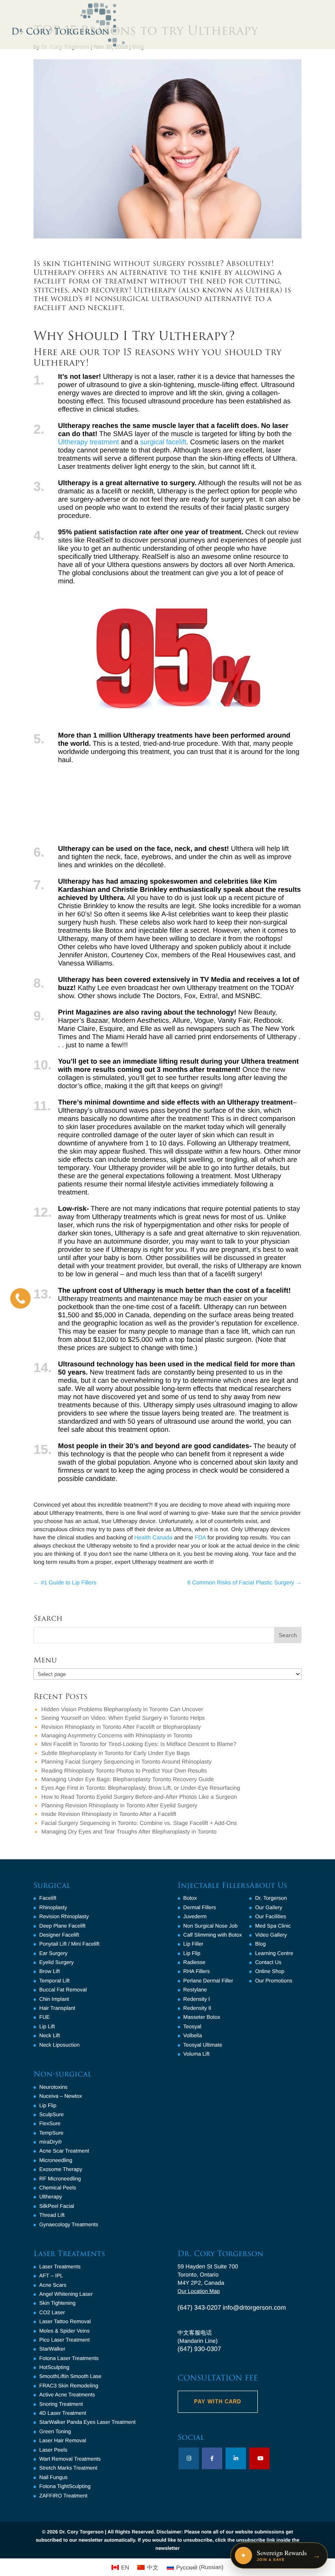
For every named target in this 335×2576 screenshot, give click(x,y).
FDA (200, 1537)
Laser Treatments (60, 2267)
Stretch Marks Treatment (68, 2468)
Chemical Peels (58, 2188)
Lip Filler (193, 1944)
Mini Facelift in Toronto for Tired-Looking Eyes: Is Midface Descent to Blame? (139, 1744)
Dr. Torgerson (271, 1898)
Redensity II (198, 2008)
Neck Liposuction (59, 2045)
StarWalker (52, 2349)
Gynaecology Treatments (69, 2224)
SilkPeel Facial (57, 2206)
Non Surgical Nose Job (211, 1926)
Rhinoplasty (53, 1907)
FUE (45, 2017)
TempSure (51, 2133)
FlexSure (50, 2123)
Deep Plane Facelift (62, 1926)
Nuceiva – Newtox (61, 2096)
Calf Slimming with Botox (213, 1935)
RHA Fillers (197, 1971)
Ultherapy (51, 2197)
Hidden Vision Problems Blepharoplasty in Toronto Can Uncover (122, 1709)
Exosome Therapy (61, 2169)
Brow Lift (50, 1971)
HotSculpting (54, 2367)
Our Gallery (268, 1907)
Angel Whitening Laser (66, 2294)
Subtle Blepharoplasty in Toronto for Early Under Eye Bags (115, 1753)
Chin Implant (54, 1999)
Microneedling (56, 2160)
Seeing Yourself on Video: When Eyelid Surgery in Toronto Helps (123, 1718)
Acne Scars (53, 2285)
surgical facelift (163, 442)
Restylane (195, 1990)
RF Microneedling (60, 2179)
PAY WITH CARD (218, 2402)
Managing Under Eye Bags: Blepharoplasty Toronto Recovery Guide (127, 1779)
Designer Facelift (59, 1935)
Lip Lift (47, 2026)
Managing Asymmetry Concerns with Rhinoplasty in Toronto (117, 1735)
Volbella (193, 2035)
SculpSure (51, 2114)
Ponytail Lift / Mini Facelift (69, 1944)
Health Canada (153, 1537)
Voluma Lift (197, 2054)
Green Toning (55, 2431)
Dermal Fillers (200, 1907)
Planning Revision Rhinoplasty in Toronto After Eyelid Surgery (119, 1805)
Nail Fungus (53, 2477)
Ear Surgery (53, 1953)
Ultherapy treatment (88, 442)
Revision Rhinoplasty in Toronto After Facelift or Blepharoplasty (121, 1727)
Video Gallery (271, 1935)
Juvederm (195, 1916)
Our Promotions (274, 1981)
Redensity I (197, 1999)
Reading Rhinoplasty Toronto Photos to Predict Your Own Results (124, 1771)
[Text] (20, 1298)
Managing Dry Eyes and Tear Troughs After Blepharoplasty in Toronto (129, 1831)
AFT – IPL (51, 2276)
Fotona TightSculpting (65, 2486)
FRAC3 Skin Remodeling (69, 2386)
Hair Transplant (57, 2008)
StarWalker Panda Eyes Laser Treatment (87, 2422)
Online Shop (270, 1971)
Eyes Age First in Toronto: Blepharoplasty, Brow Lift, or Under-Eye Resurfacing (141, 1788)
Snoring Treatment (61, 2404)
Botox (190, 1898)
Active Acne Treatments (67, 2395)
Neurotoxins (53, 2087)
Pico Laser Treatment (65, 2340)
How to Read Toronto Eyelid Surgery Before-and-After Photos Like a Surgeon (139, 1797)
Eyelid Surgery (57, 1962)
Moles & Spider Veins (65, 2331)
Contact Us (268, 1962)
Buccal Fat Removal (63, 1990)
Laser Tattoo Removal (65, 2321)
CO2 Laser (52, 2312)
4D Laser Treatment (63, 2413)
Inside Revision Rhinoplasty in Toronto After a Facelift (109, 1814)
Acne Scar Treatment (64, 2151)
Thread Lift (52, 2215)
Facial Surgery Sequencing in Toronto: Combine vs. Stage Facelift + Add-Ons (139, 1823)
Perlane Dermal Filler (208, 1981)
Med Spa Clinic (273, 1926)
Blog (260, 1944)
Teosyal (192, 2026)
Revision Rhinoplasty (64, 1916)
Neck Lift (50, 2035)
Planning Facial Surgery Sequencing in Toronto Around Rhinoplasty (126, 1762)
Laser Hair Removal (63, 2440)
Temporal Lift (54, 1981)
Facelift (48, 1898)
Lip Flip (48, 2105)
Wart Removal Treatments (70, 2459)
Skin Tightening (57, 2303)
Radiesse (194, 1962)
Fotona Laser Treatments (69, 2358)
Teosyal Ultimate (203, 2045)
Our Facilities (270, 1916)
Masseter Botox (202, 2017)
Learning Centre (274, 1953)
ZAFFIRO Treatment (63, 2496)
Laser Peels (53, 2450)
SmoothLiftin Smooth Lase (70, 2376)
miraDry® (50, 2142)
